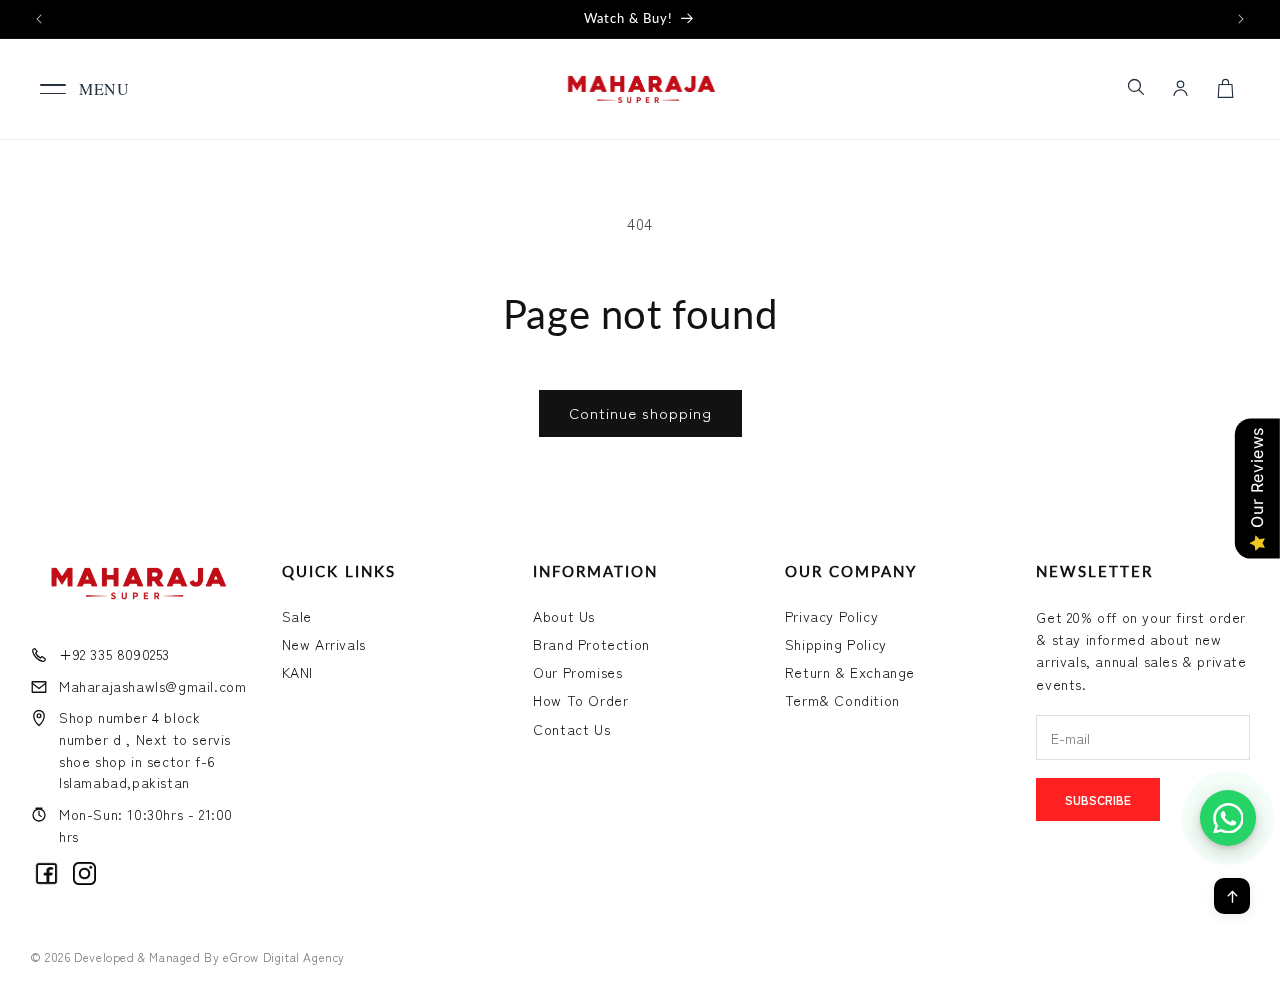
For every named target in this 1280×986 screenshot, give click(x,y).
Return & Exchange (850, 672)
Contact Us (571, 729)
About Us (564, 616)
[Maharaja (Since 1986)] (640, 89)
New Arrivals (324, 644)
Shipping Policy (836, 644)
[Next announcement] (1241, 19)
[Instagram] (84, 873)
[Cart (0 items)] (1225, 89)
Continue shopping (640, 412)
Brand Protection (591, 644)
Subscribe (1098, 799)
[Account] (1180, 89)
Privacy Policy (831, 616)
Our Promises (577, 672)
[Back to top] (1232, 896)
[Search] (1135, 87)
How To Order (580, 700)
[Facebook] (46, 873)
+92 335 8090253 (114, 654)
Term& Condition (842, 700)
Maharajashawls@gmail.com (152, 686)
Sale (297, 616)
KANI (297, 672)
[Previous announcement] (39, 19)
